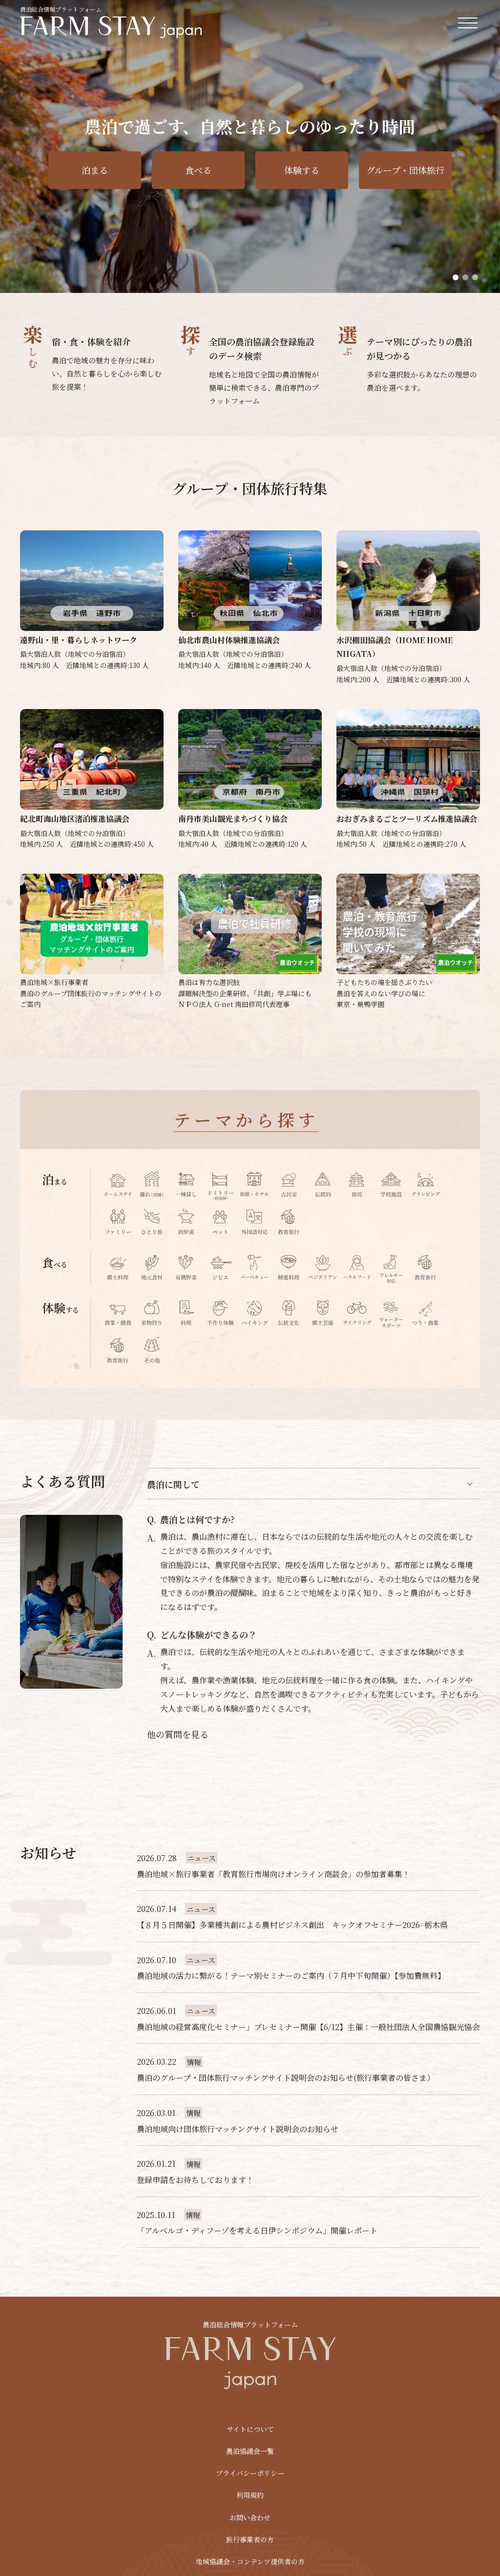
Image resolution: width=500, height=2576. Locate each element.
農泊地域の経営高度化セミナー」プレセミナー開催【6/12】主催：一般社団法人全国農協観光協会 (308, 2027)
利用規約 (250, 2495)
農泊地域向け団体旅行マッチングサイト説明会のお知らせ (238, 2129)
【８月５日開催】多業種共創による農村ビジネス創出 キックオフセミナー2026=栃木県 (292, 1925)
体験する (302, 170)
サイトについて (250, 2429)
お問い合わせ (250, 2517)
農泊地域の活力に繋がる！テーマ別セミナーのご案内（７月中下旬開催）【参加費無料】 (291, 1976)
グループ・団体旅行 (405, 170)
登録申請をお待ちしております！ (195, 2180)
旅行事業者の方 (250, 2539)
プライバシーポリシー (250, 2473)
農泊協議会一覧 (250, 2451)
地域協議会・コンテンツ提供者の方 (250, 2561)
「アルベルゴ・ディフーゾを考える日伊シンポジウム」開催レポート (257, 2230)
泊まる (95, 170)
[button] (456, 277)
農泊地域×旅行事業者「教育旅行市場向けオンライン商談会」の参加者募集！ (273, 1874)
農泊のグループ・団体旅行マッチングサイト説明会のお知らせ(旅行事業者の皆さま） (286, 2078)
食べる (198, 170)
